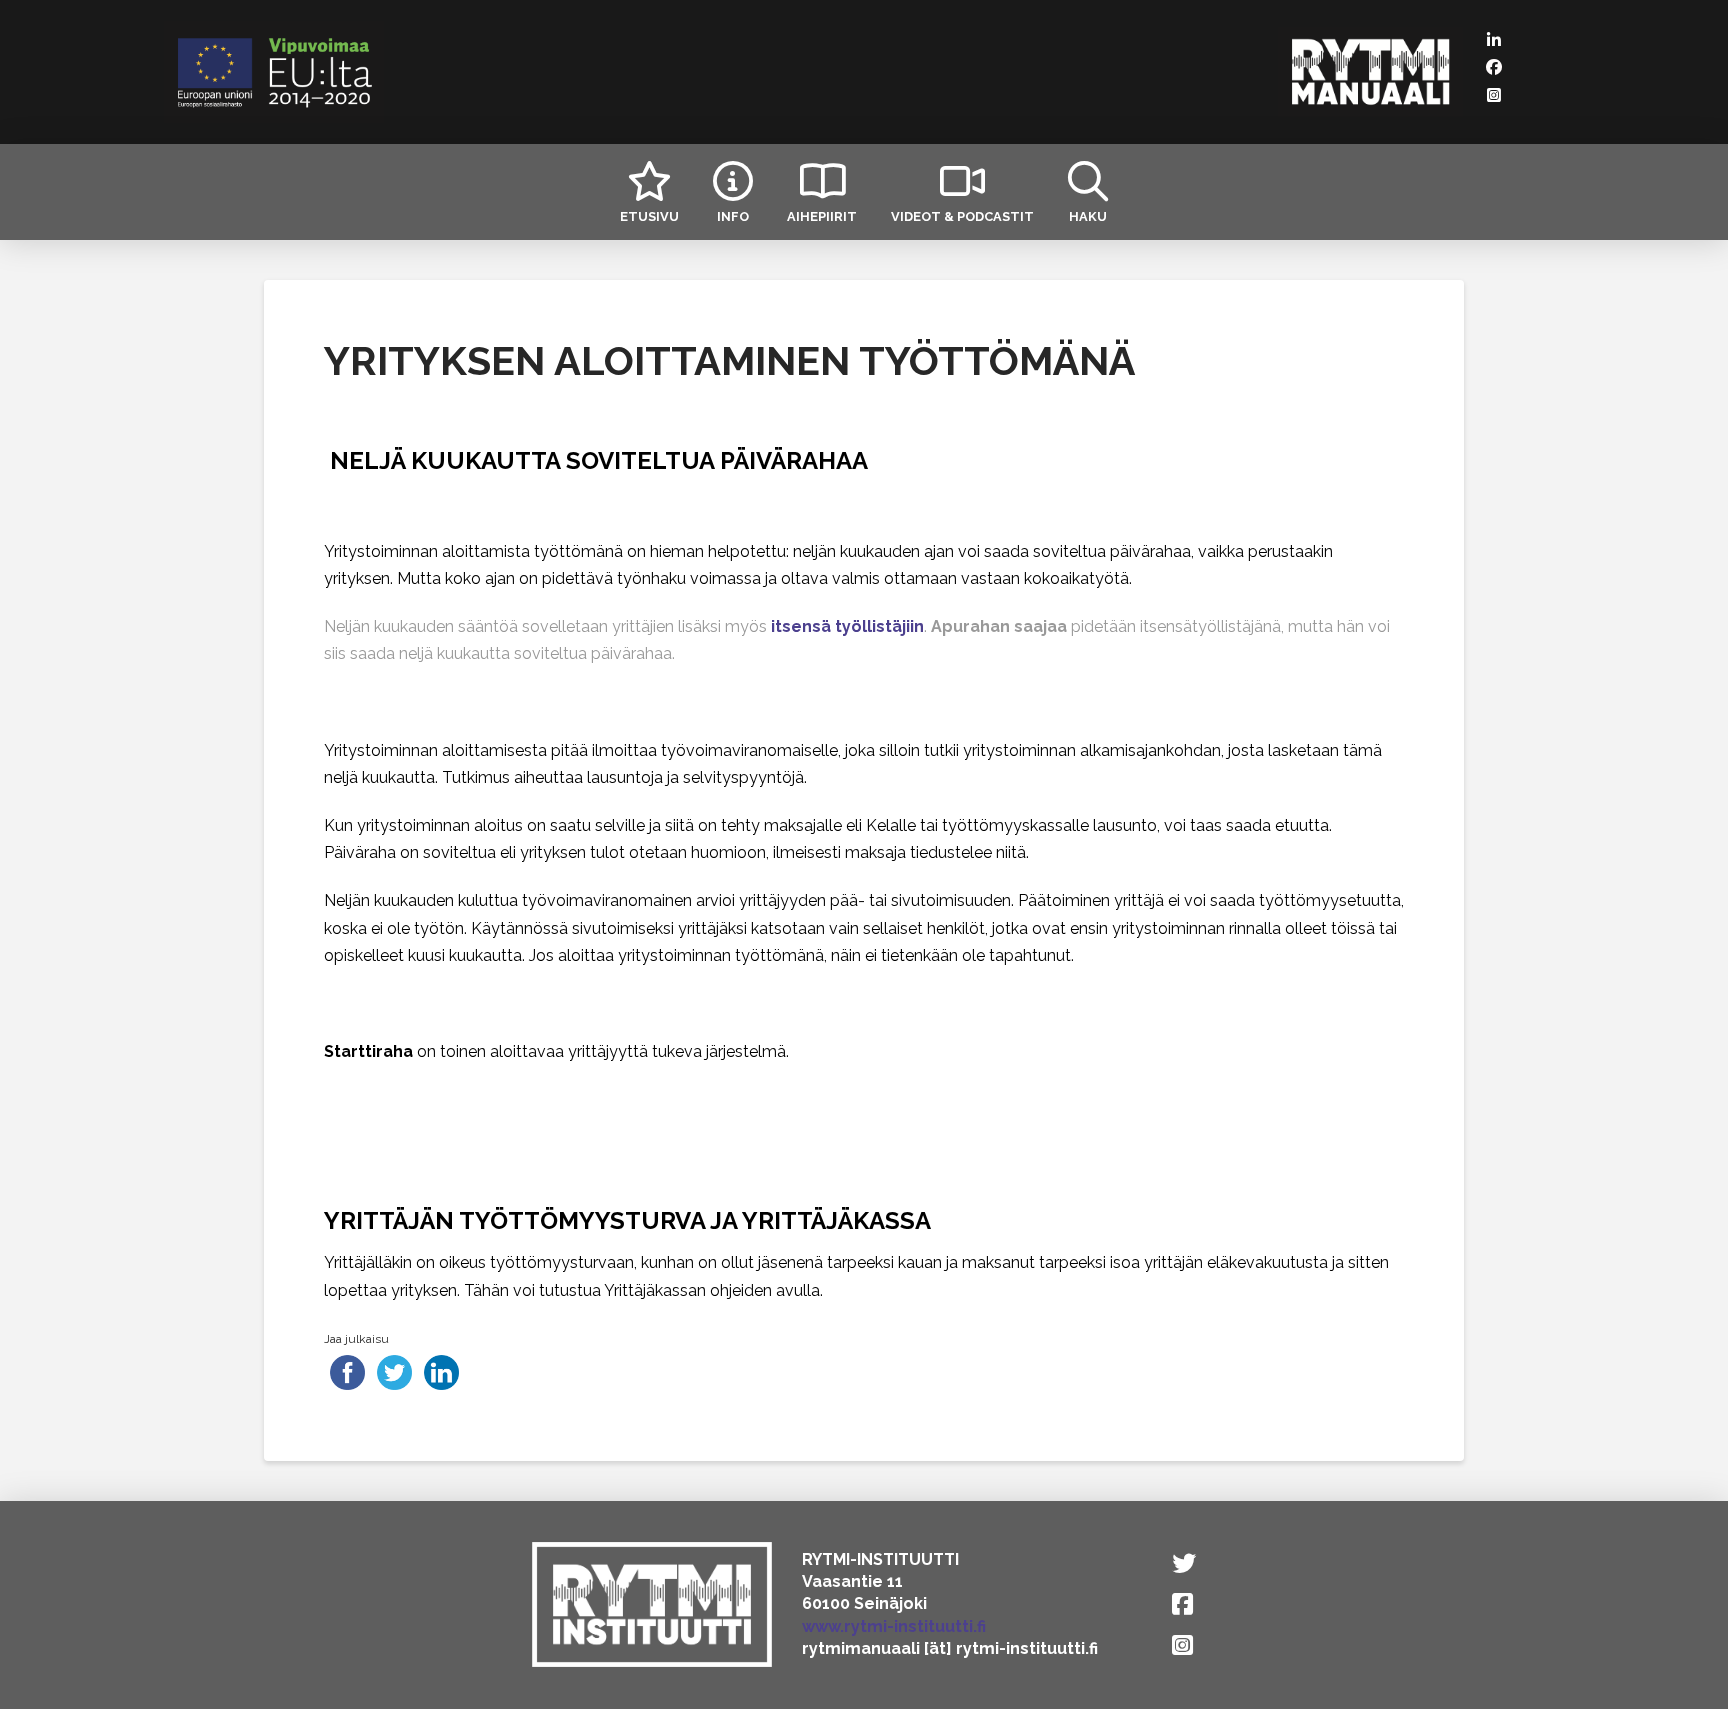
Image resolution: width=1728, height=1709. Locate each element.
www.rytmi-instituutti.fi (894, 1626)
